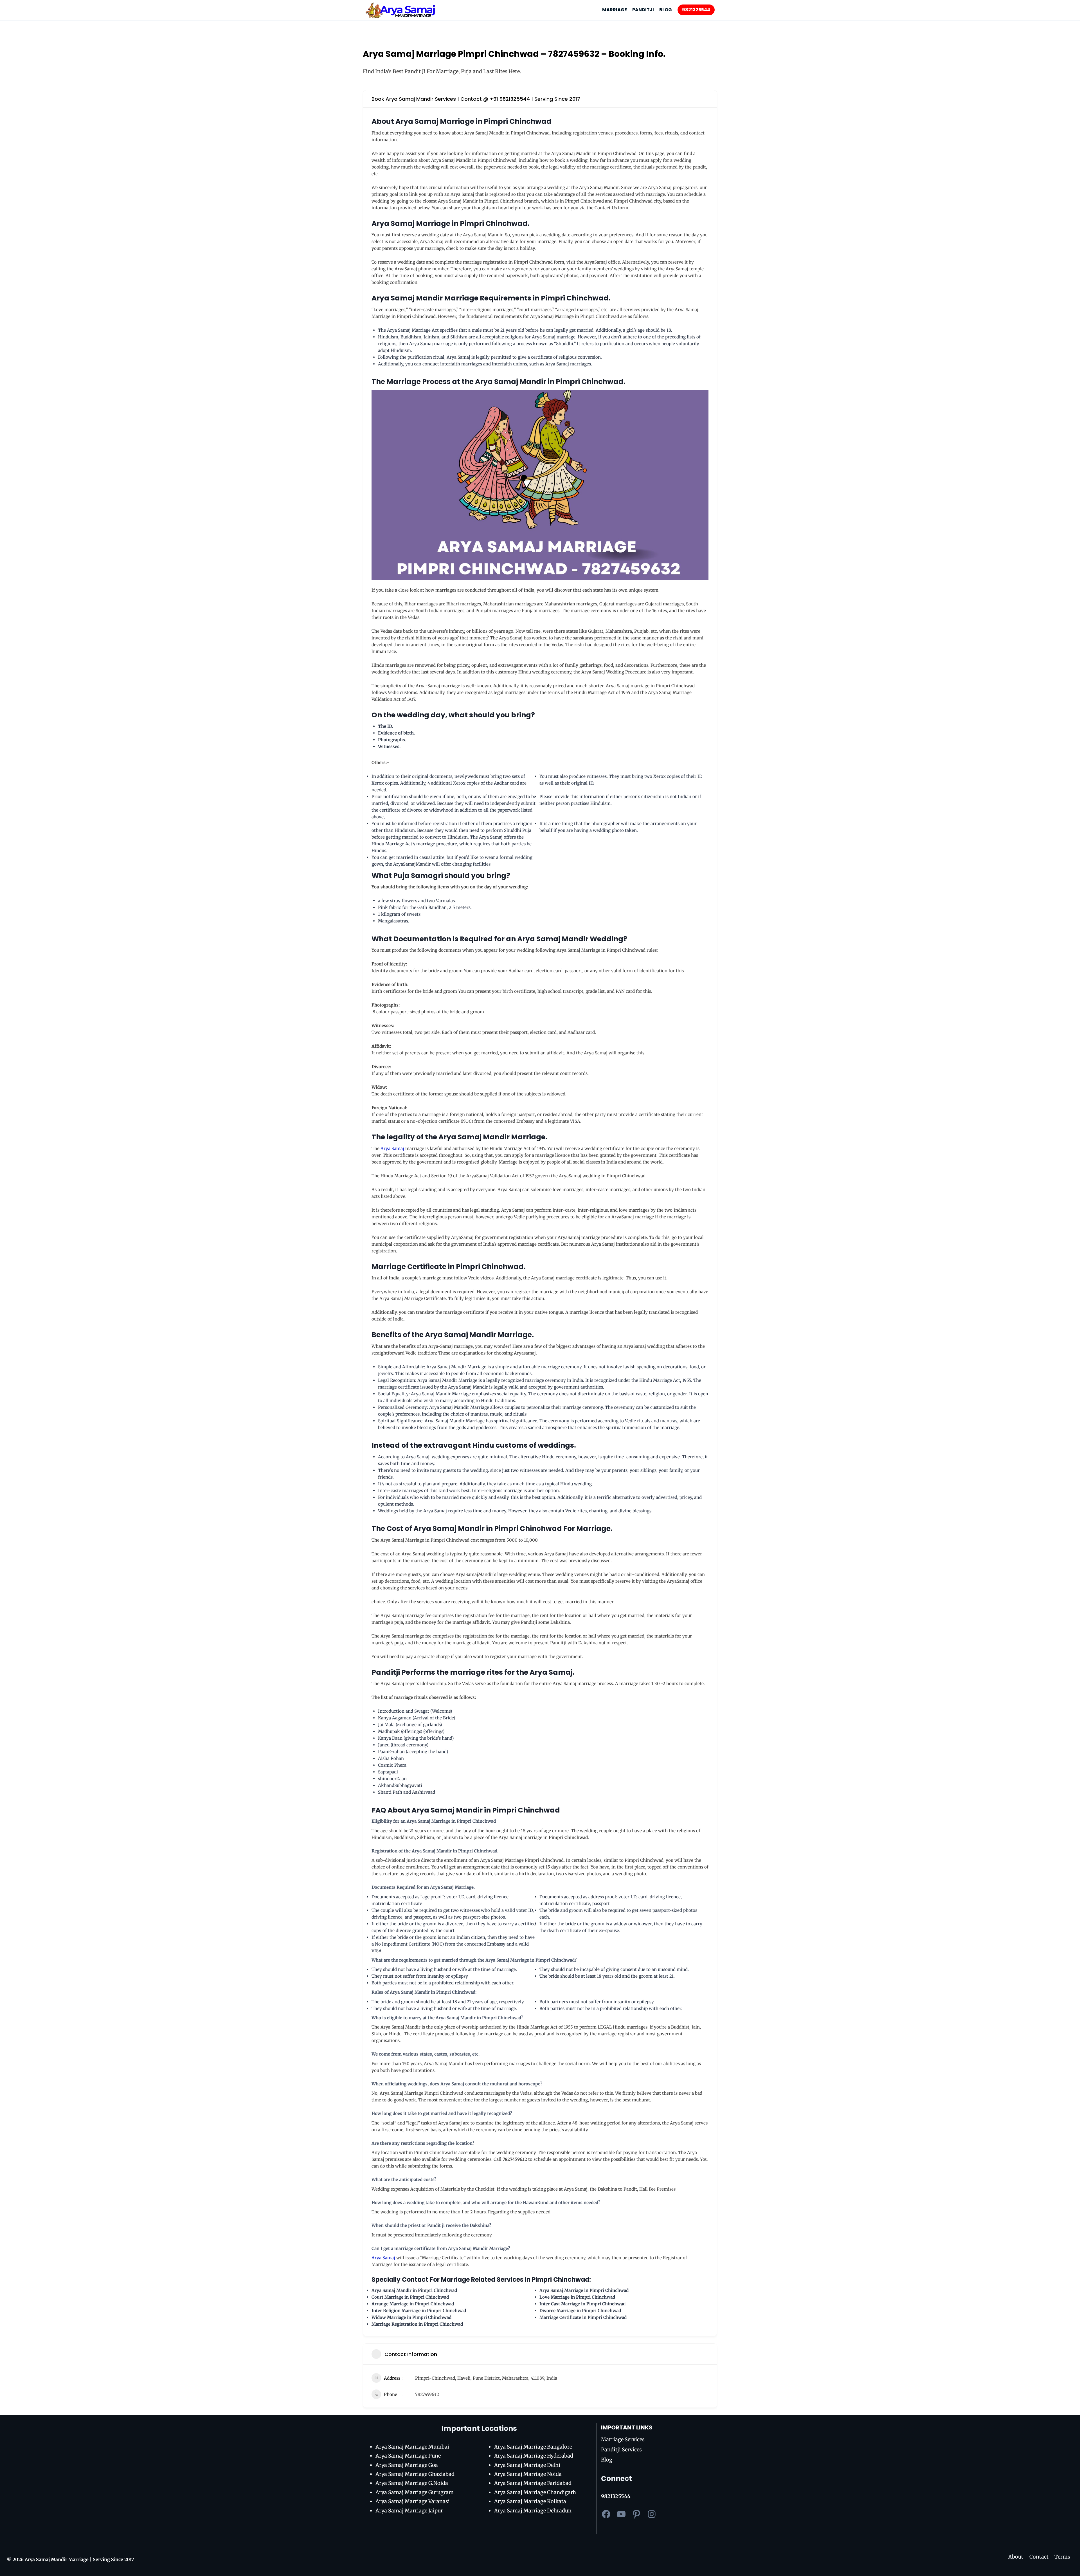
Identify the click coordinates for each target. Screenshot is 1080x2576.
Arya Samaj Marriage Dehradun (533, 2511)
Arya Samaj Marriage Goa (407, 2465)
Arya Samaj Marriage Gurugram (415, 2492)
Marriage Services (623, 2439)
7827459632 (427, 2394)
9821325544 (696, 10)
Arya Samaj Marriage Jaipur (409, 2511)
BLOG (666, 10)
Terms (1062, 2557)
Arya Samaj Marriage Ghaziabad (415, 2474)
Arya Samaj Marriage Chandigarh (535, 2492)
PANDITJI (643, 10)
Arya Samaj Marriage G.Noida (412, 2483)
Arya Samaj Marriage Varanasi (413, 2501)
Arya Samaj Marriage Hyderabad (534, 2456)
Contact (1039, 2557)
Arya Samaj (392, 1148)
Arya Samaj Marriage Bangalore (533, 2447)
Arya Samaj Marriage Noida (528, 2474)
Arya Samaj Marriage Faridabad (533, 2483)
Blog (607, 2460)
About (1016, 2557)
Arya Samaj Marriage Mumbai (412, 2447)
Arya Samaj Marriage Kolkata (530, 2501)
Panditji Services (621, 2450)
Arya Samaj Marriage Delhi (527, 2465)
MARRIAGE (615, 10)
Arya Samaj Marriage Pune (408, 2456)
